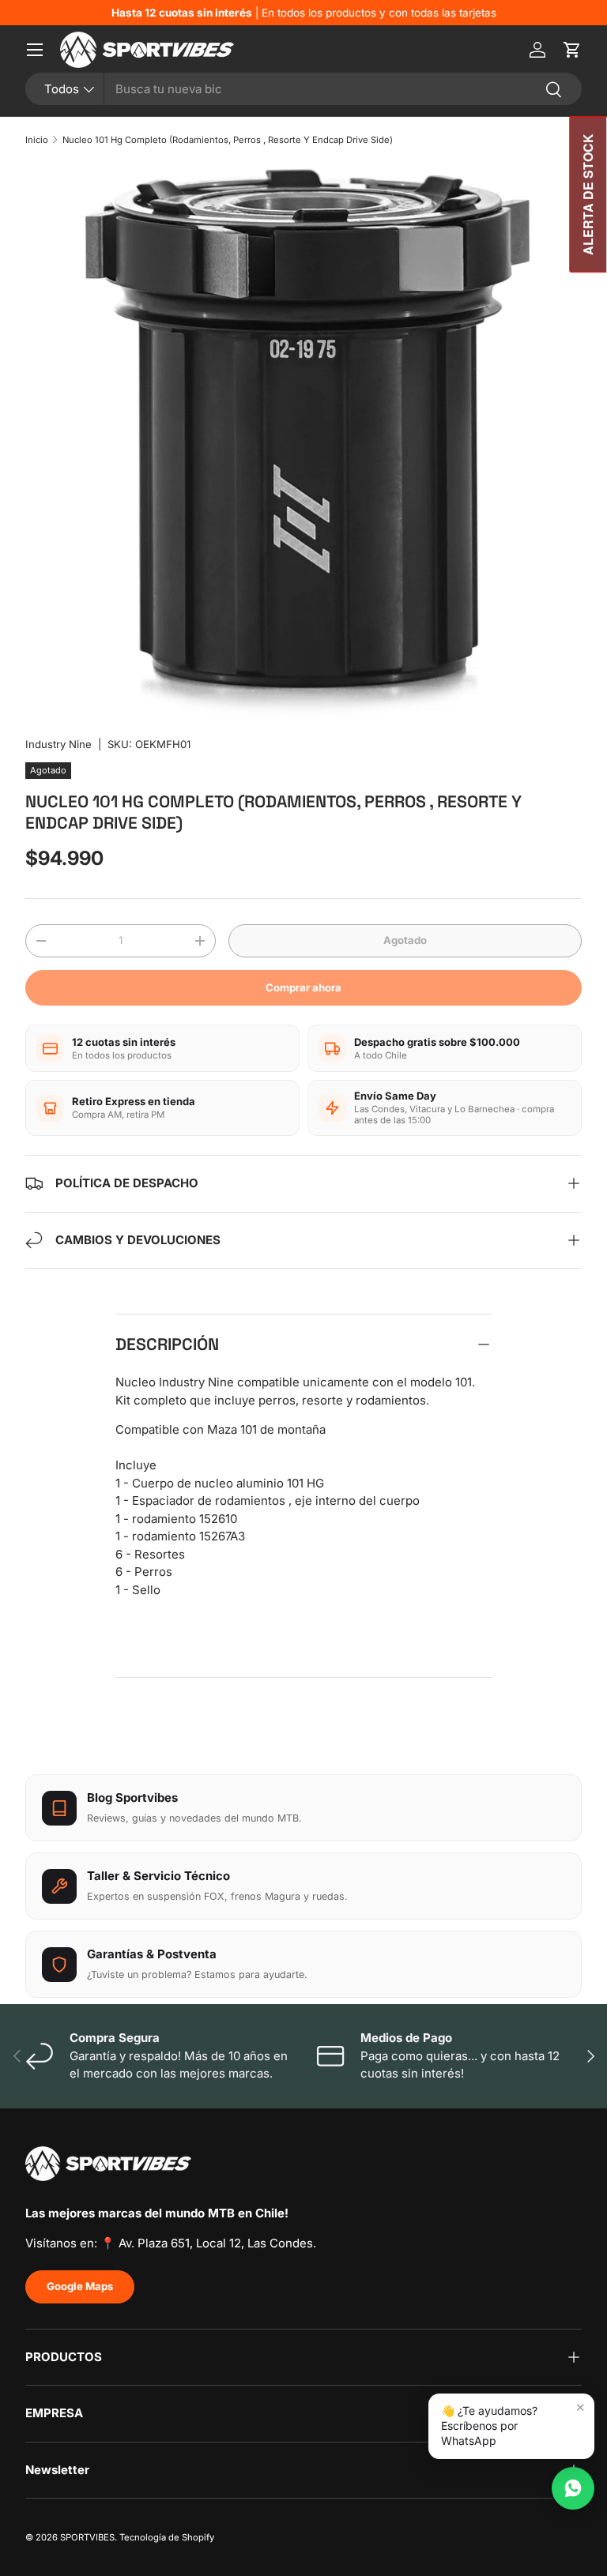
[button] (572, 50)
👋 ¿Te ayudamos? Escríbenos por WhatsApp (489, 2426)
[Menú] (35, 50)
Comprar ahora (303, 987)
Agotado (405, 940)
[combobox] (303, 89)
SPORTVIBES (87, 2537)
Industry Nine (58, 744)
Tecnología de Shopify (167, 2537)
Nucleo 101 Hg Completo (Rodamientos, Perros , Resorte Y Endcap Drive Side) (228, 140)
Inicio (37, 140)
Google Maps (80, 2286)
